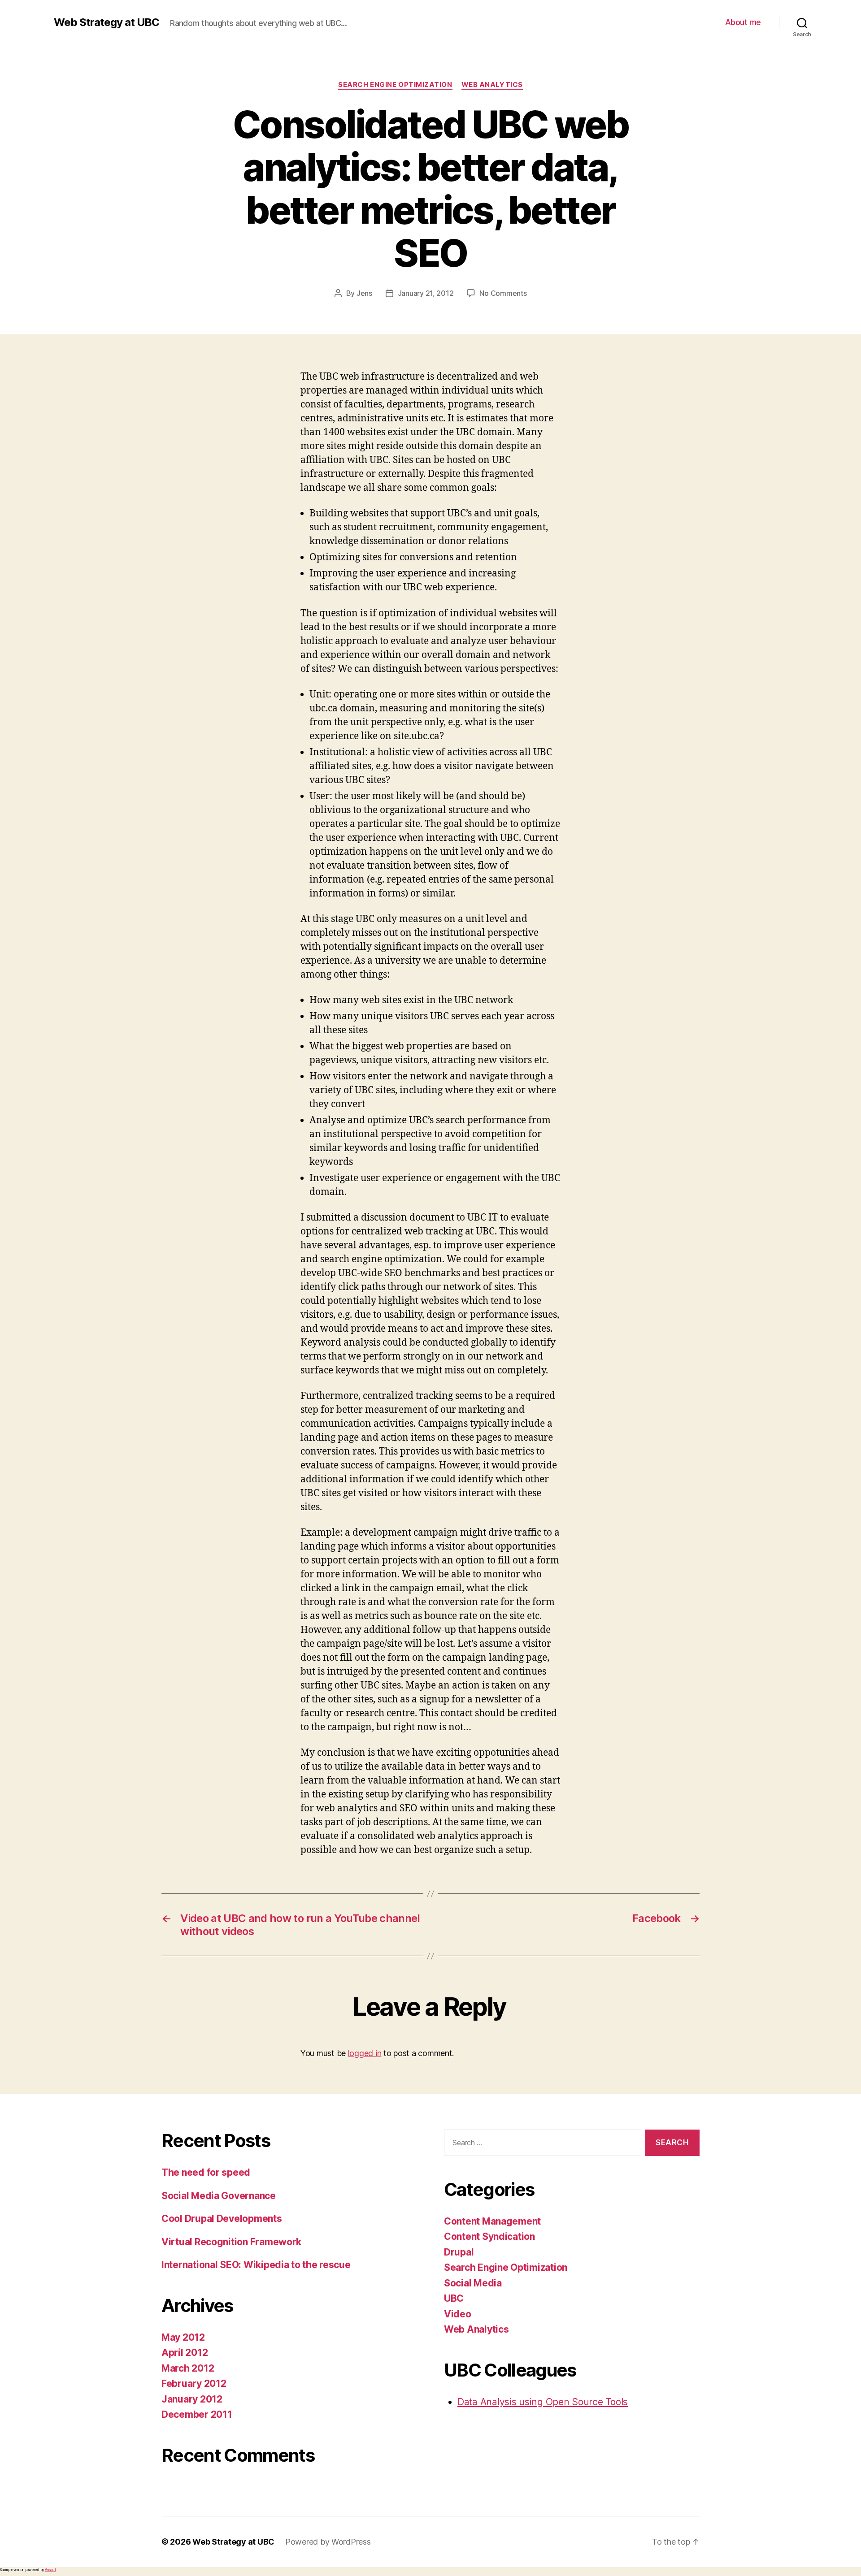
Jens (364, 293)
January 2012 (192, 2399)
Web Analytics (492, 85)
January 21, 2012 (426, 293)
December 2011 (197, 2414)
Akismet (50, 2570)
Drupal (459, 2252)
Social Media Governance (219, 2196)
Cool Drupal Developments (222, 2219)
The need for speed (206, 2172)
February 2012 (194, 2383)
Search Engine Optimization (395, 85)
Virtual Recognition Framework (231, 2242)
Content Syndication (489, 2236)
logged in (365, 2053)
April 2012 (185, 2353)
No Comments (503, 293)
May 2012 (183, 2337)
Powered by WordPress (328, 2542)
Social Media (473, 2283)
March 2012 (188, 2368)
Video (458, 2314)
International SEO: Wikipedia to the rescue (256, 2265)
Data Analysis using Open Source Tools (543, 2402)
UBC (454, 2298)
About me (743, 22)
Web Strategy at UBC (107, 22)
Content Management (492, 2221)
